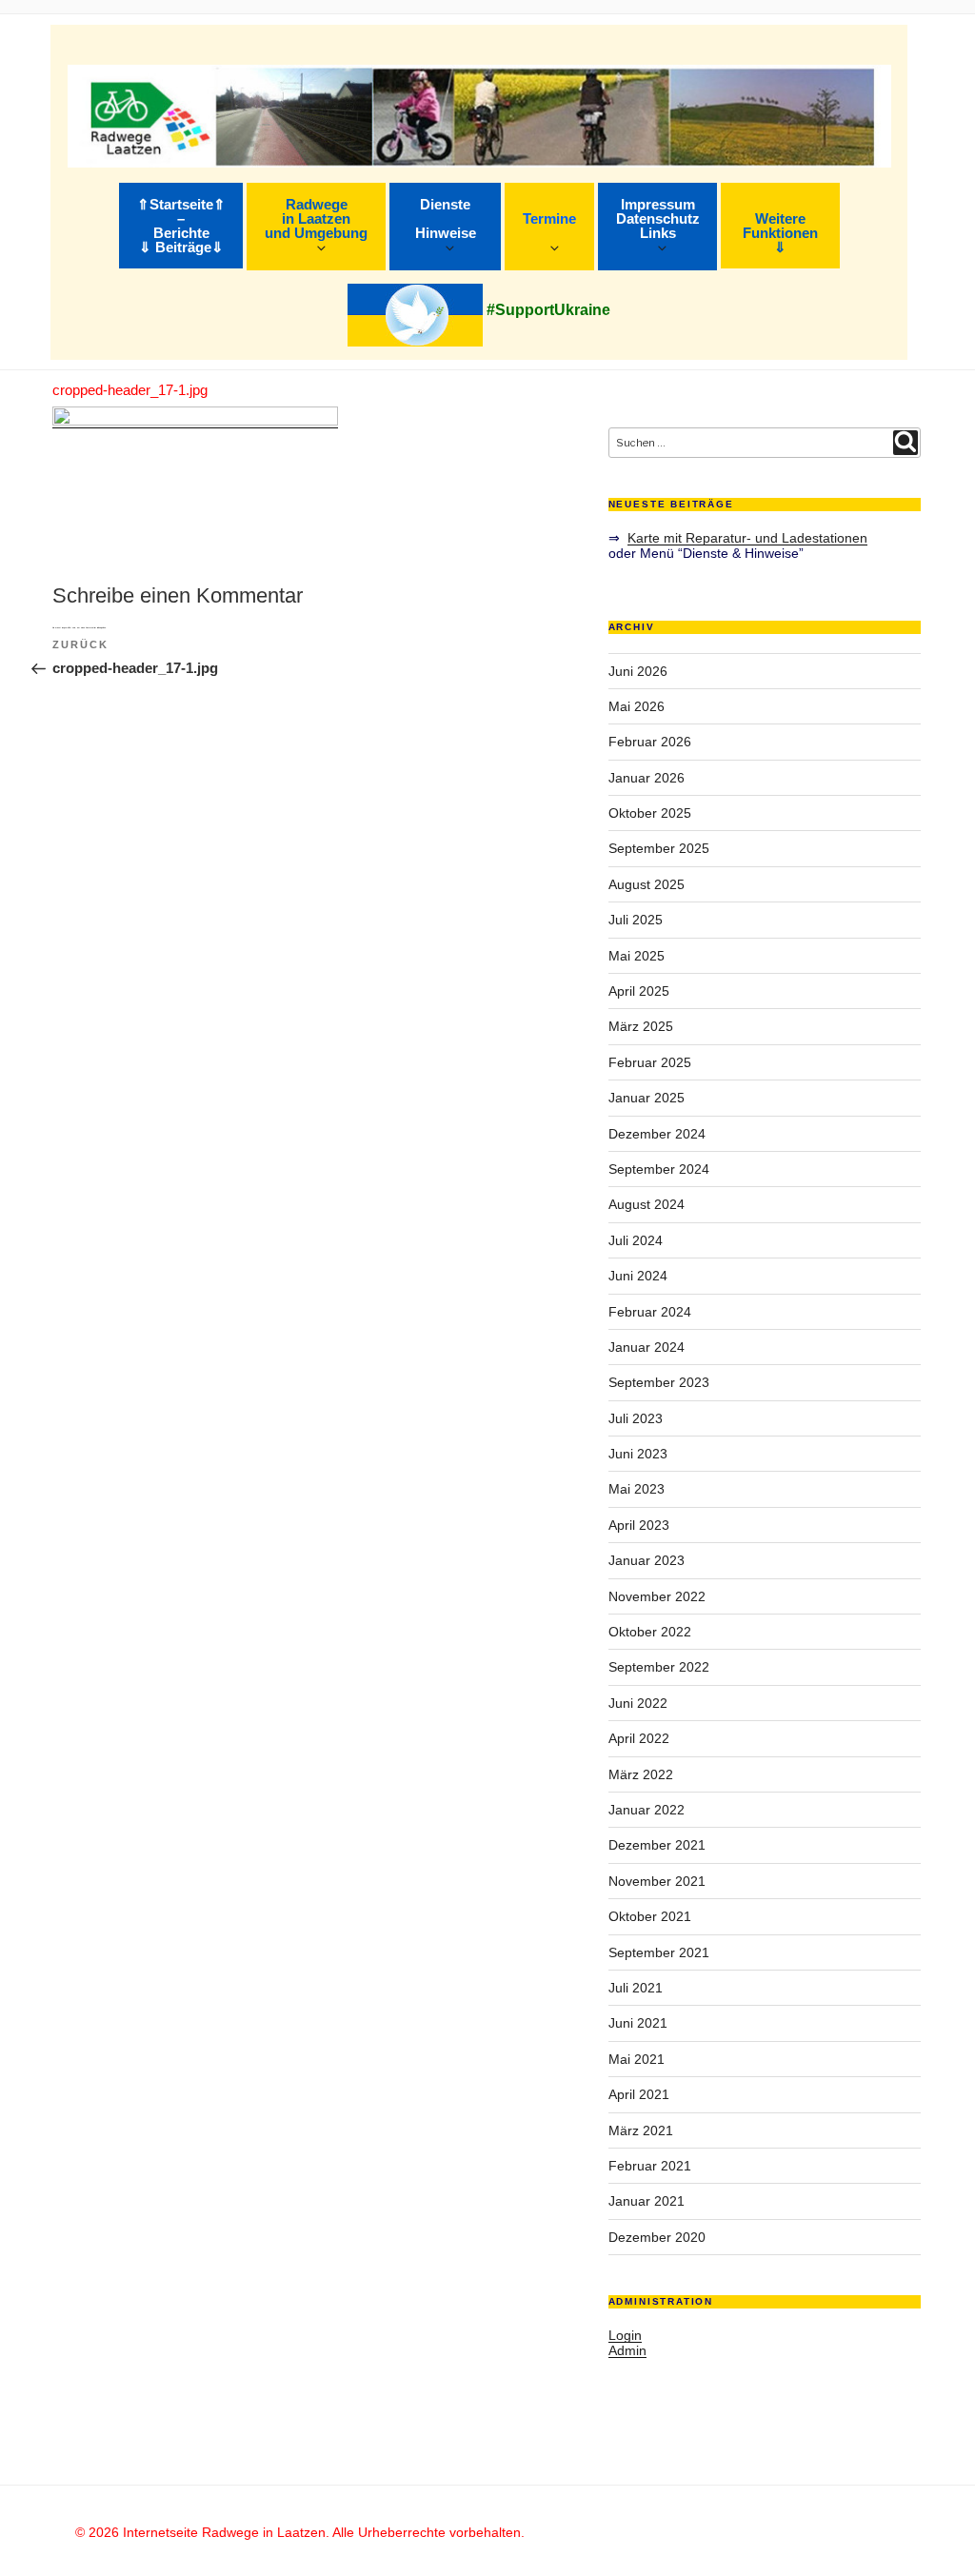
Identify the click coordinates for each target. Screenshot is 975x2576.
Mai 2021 (637, 2059)
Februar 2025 (650, 1062)
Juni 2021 (638, 2023)
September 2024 (659, 1169)
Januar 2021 (647, 2201)
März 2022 (641, 1774)
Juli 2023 (636, 1418)
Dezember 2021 (657, 1845)
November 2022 (657, 1596)
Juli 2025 (636, 920)
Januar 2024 (647, 1347)
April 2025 (639, 991)
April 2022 (639, 1738)
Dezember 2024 (657, 1134)
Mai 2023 (637, 1489)
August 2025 (647, 884)
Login (625, 2335)
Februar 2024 (650, 1312)
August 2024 (647, 1204)
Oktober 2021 (650, 1916)
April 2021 (639, 2094)
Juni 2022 (638, 1703)
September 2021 (659, 1952)
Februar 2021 (650, 2166)
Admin (627, 2350)
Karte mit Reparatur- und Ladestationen (747, 538)
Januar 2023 (647, 1560)
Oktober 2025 (650, 813)
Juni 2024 (638, 1276)
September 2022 (659, 1667)
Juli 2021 (636, 1988)
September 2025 (659, 848)
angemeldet (67, 627)
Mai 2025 (637, 956)
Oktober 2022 (650, 1632)
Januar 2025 (647, 1098)
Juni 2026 (638, 671)
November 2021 (657, 1881)
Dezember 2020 (657, 2237)
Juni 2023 (638, 1454)
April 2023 (639, 1525)
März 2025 (641, 1026)
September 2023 (659, 1382)
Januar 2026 (647, 778)
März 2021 (641, 2130)
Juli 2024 (636, 1240)
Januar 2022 (647, 1810)
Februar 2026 (650, 742)
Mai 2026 (637, 706)
